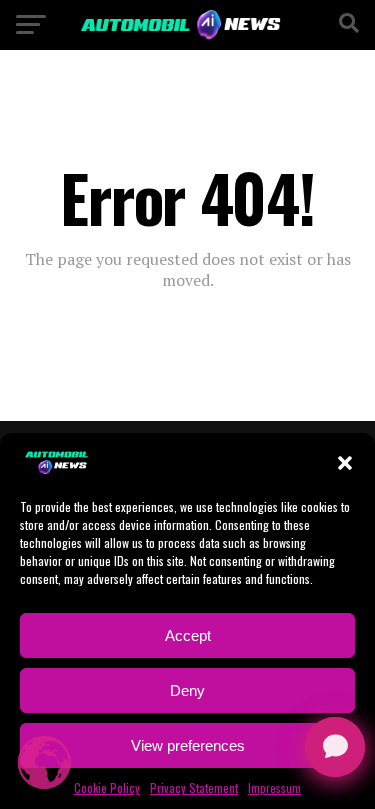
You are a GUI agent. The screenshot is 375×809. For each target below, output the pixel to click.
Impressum (274, 787)
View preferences (188, 745)
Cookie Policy (107, 787)
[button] (345, 463)
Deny (187, 690)
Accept (188, 635)
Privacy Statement (194, 787)
